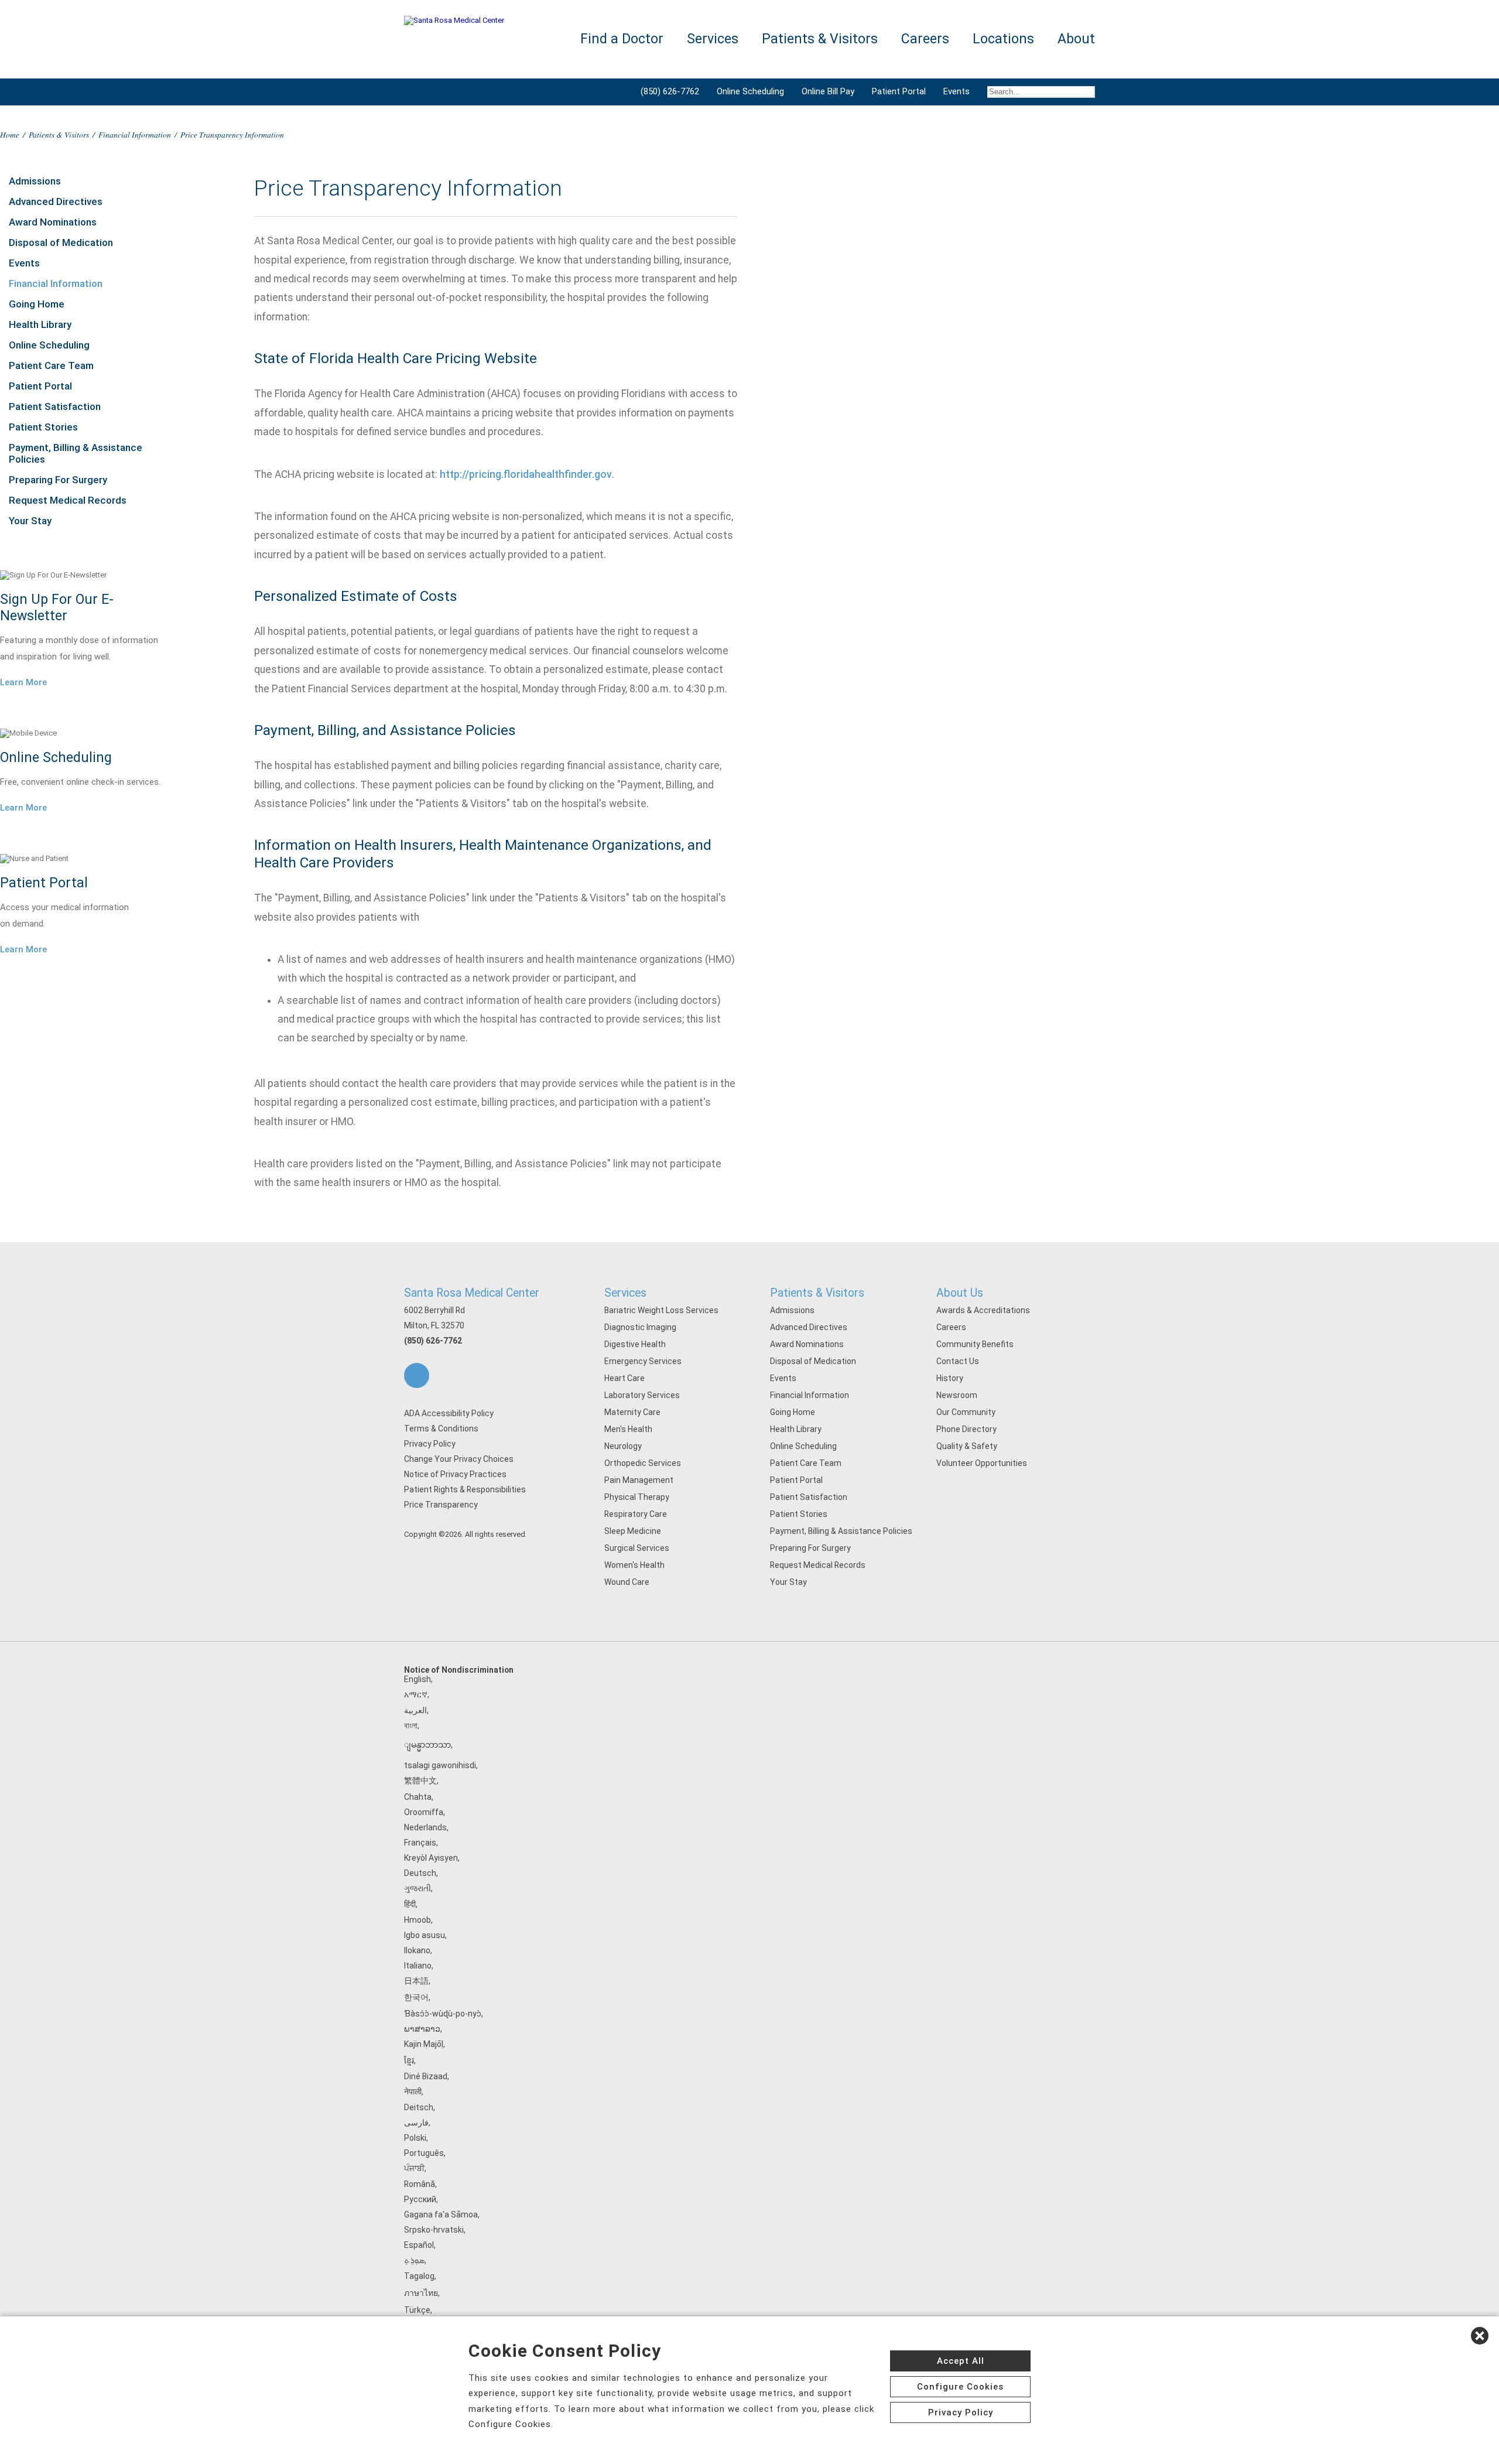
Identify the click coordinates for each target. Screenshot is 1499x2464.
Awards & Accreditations (983, 1310)
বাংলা (411, 1725)
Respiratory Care (636, 1514)
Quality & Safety (967, 1446)
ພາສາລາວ (422, 2029)
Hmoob (417, 1920)
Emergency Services (643, 1361)
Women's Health (634, 1565)
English (417, 1679)
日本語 (416, 1981)
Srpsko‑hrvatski (434, 2230)
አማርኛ (416, 1694)
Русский (420, 2199)
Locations (1003, 39)
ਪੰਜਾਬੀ (414, 2168)
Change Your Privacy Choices (459, 1459)
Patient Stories (43, 427)
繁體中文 (420, 1780)
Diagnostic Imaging (640, 1327)
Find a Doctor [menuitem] (622, 39)
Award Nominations (53, 222)
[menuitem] (1037, 92)
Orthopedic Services (643, 1463)
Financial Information (135, 134)
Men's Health (628, 1429)
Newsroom (957, 1395)
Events (956, 91)
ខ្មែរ (409, 2060)
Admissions (35, 181)
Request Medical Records (68, 500)
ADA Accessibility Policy (449, 1413)
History (950, 1378)
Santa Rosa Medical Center (472, 1293)
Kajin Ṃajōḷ (424, 2044)
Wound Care (627, 1582)
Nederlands (425, 1827)
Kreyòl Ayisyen (431, 1858)
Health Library (40, 324)
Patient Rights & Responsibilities (465, 1489)
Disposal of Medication (61, 242)
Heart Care (624, 1378)
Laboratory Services (642, 1395)
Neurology (623, 1446)
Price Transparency (441, 1505)
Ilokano (417, 1950)
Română (420, 2184)
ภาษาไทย (421, 2293)
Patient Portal (899, 91)
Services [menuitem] (713, 39)
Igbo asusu (425, 1935)
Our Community (966, 1412)
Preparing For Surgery (58, 480)
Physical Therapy (637, 1497)
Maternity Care (632, 1412)
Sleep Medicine (633, 1531)
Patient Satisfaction (55, 406)
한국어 (416, 1997)
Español (419, 2245)
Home (10, 134)
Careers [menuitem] (925, 39)
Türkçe (417, 2310)
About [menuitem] (1076, 39)
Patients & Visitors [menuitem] (820, 39)
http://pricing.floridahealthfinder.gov (526, 474)
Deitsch (419, 2107)
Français (420, 1843)
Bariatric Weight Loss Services (661, 1310)
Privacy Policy (430, 1444)
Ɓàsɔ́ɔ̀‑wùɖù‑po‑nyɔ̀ (443, 2014)
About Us (960, 1293)
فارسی (416, 2123)
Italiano (418, 1966)
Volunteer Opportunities (982, 1463)
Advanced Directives (56, 201)
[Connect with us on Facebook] (417, 1375)
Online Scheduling (750, 91)
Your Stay (30, 521)
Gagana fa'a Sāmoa (441, 2214)
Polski (415, 2138)
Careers (951, 1327)
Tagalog (419, 2276)
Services (625, 1293)
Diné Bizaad (426, 2076)
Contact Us (958, 1361)
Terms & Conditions (441, 1428)
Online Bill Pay (828, 91)
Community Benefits (975, 1344)
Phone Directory (966, 1429)
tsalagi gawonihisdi (440, 1765)
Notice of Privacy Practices (455, 1474)
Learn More (23, 682)
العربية (415, 1710)
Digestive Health (635, 1344)
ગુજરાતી (417, 1888)
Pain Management (639, 1480)
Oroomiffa (424, 1812)
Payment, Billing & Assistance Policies (76, 453)
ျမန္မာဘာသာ (427, 1745)
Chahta (418, 1797)
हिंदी (410, 1904)
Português (424, 2153)
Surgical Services (637, 1548)
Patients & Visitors (59, 134)
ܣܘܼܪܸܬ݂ (414, 2260)
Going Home (37, 304)
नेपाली (413, 2092)
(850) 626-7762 (670, 91)
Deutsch (420, 1873)
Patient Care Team (51, 365)
